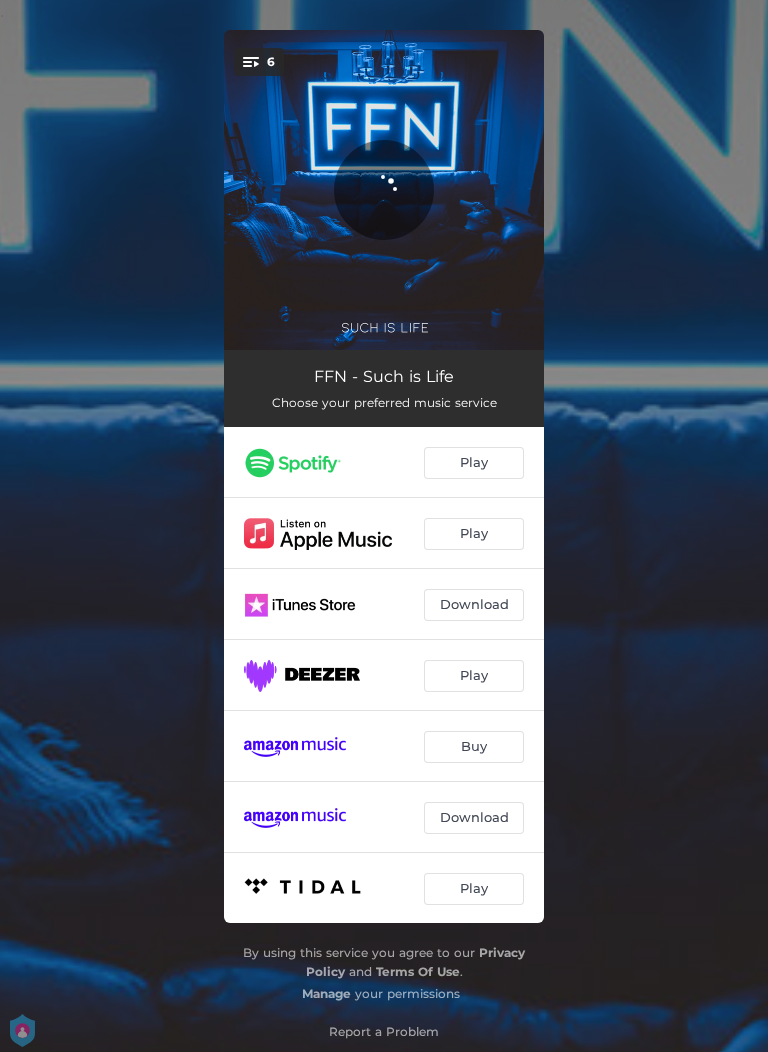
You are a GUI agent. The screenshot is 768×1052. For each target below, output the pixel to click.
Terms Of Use (418, 971)
